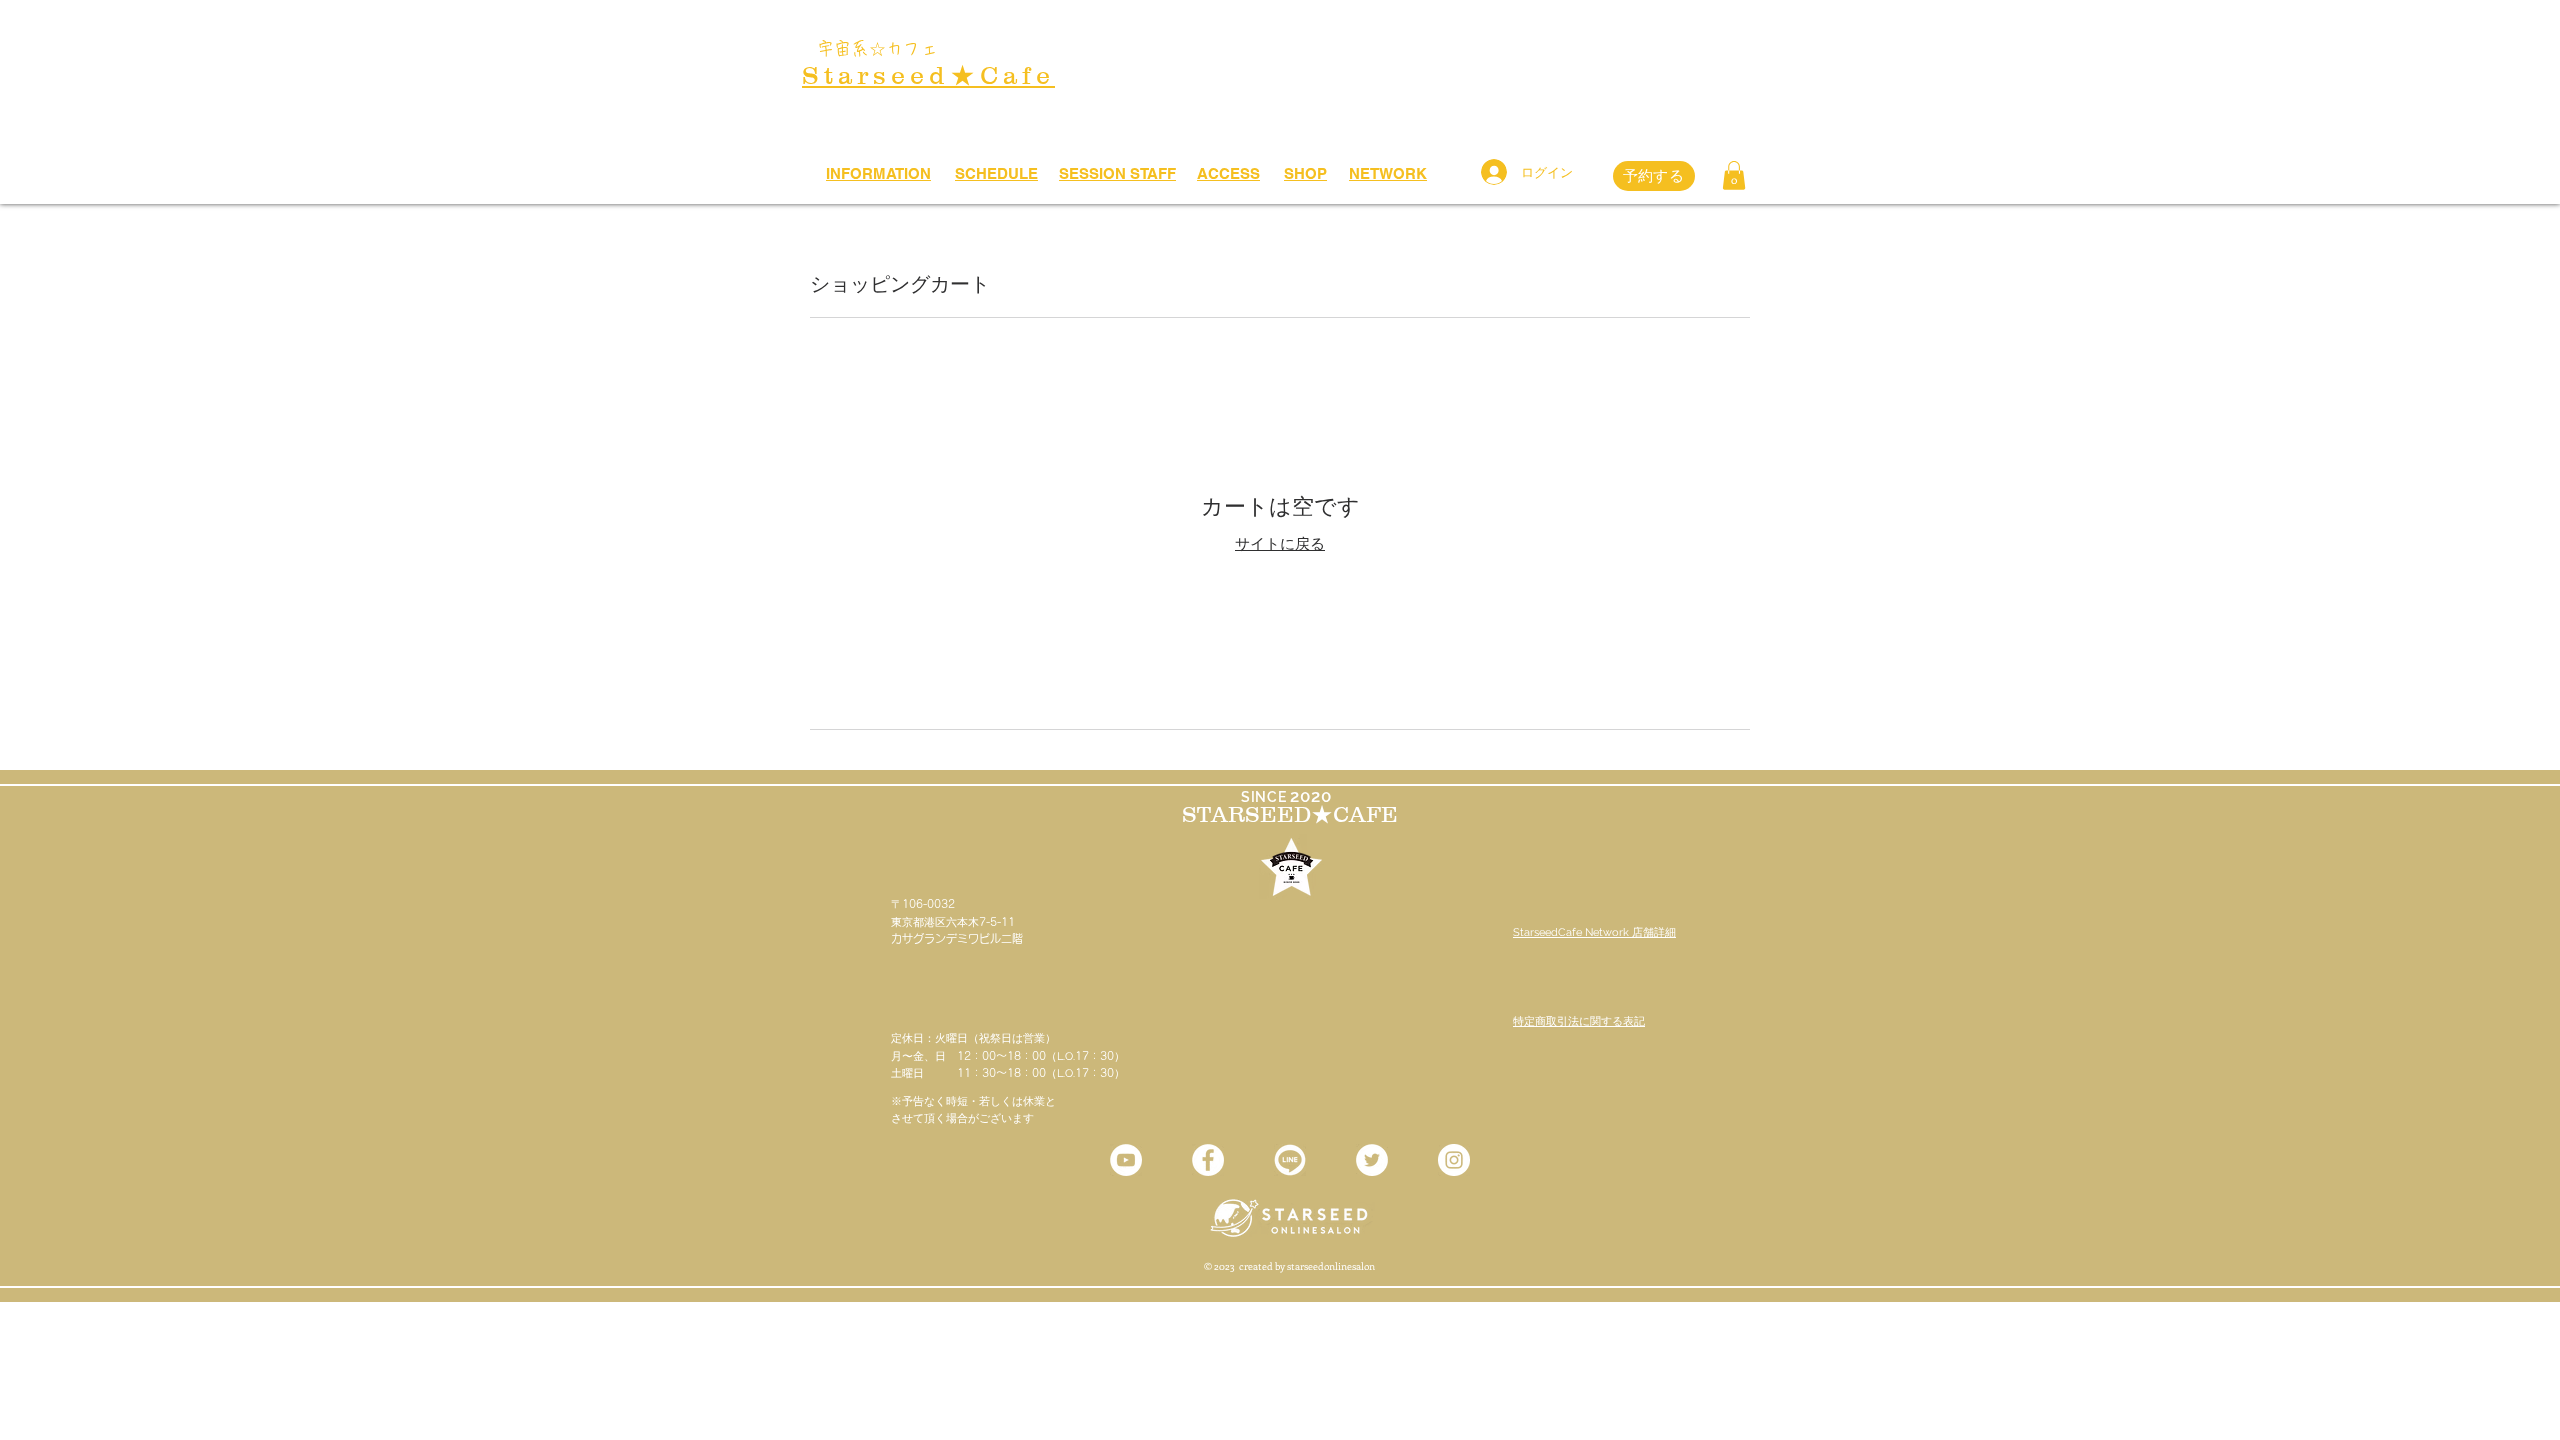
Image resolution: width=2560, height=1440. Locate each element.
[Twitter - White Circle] (1372, 1160)
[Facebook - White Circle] (1208, 1160)
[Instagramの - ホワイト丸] (1454, 1160)
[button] (1734, 175)
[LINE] (1290, 1160)
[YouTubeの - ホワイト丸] (1126, 1160)
